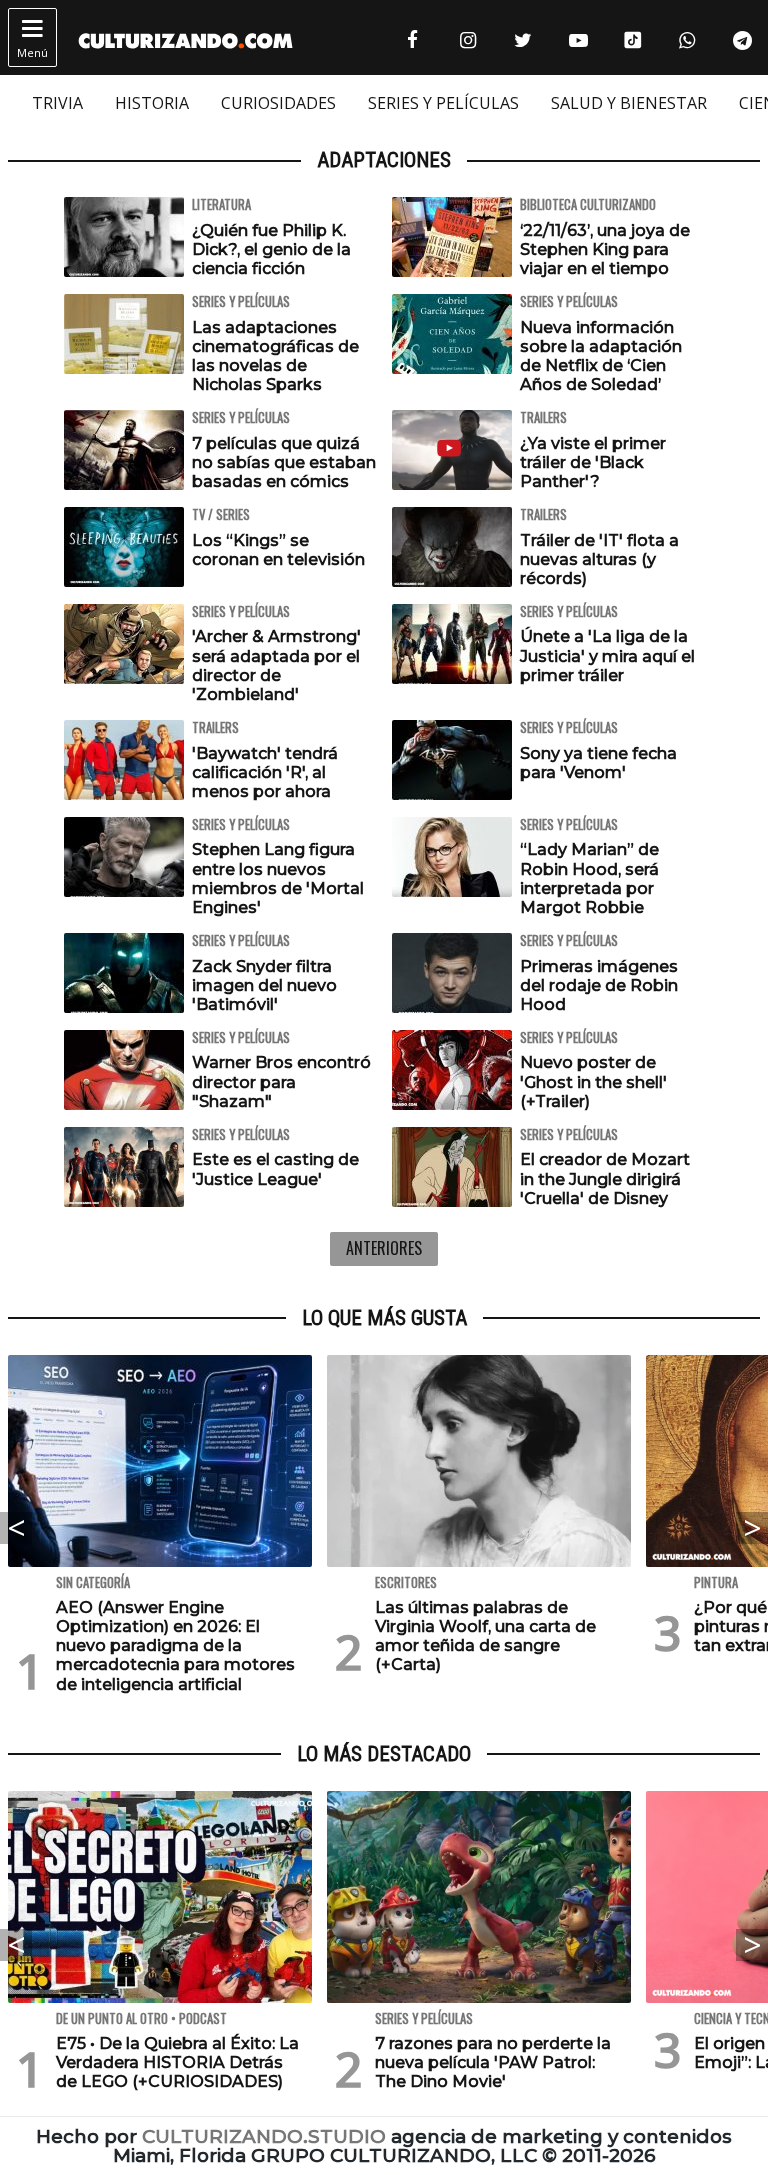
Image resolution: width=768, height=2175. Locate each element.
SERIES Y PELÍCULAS (443, 103)
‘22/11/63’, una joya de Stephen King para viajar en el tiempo (605, 249)
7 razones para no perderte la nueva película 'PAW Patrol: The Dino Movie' (493, 2062)
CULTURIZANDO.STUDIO (264, 2136)
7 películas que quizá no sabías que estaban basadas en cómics (284, 462)
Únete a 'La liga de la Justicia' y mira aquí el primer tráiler (607, 655)
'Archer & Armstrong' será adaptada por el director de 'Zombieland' (276, 665)
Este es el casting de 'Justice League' (275, 1169)
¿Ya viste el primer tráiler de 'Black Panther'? (593, 462)
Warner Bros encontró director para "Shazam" (281, 1081)
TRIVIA (57, 103)
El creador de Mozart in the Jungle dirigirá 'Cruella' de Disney (605, 1178)
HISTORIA (152, 103)
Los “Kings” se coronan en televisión (278, 550)
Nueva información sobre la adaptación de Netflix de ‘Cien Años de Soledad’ (601, 356)
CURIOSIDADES (278, 103)
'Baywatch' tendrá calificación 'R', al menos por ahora (265, 772)
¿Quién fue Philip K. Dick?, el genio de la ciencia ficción (271, 249)
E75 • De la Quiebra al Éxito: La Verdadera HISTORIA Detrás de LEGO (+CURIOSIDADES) (177, 2062)
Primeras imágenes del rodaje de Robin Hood (599, 985)
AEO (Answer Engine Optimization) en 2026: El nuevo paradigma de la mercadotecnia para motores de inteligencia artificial (175, 1646)
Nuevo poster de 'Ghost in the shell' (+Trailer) (593, 1081)
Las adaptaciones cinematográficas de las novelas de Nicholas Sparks (275, 356)
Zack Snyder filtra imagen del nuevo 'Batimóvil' (264, 985)
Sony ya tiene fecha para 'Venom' (598, 763)
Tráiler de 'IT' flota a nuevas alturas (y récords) (599, 559)
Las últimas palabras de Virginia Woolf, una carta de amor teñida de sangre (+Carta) (485, 1636)
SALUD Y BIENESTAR (629, 103)
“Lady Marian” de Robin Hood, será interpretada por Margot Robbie (589, 878)
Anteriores (384, 1248)
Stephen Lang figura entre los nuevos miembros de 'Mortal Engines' (278, 878)
